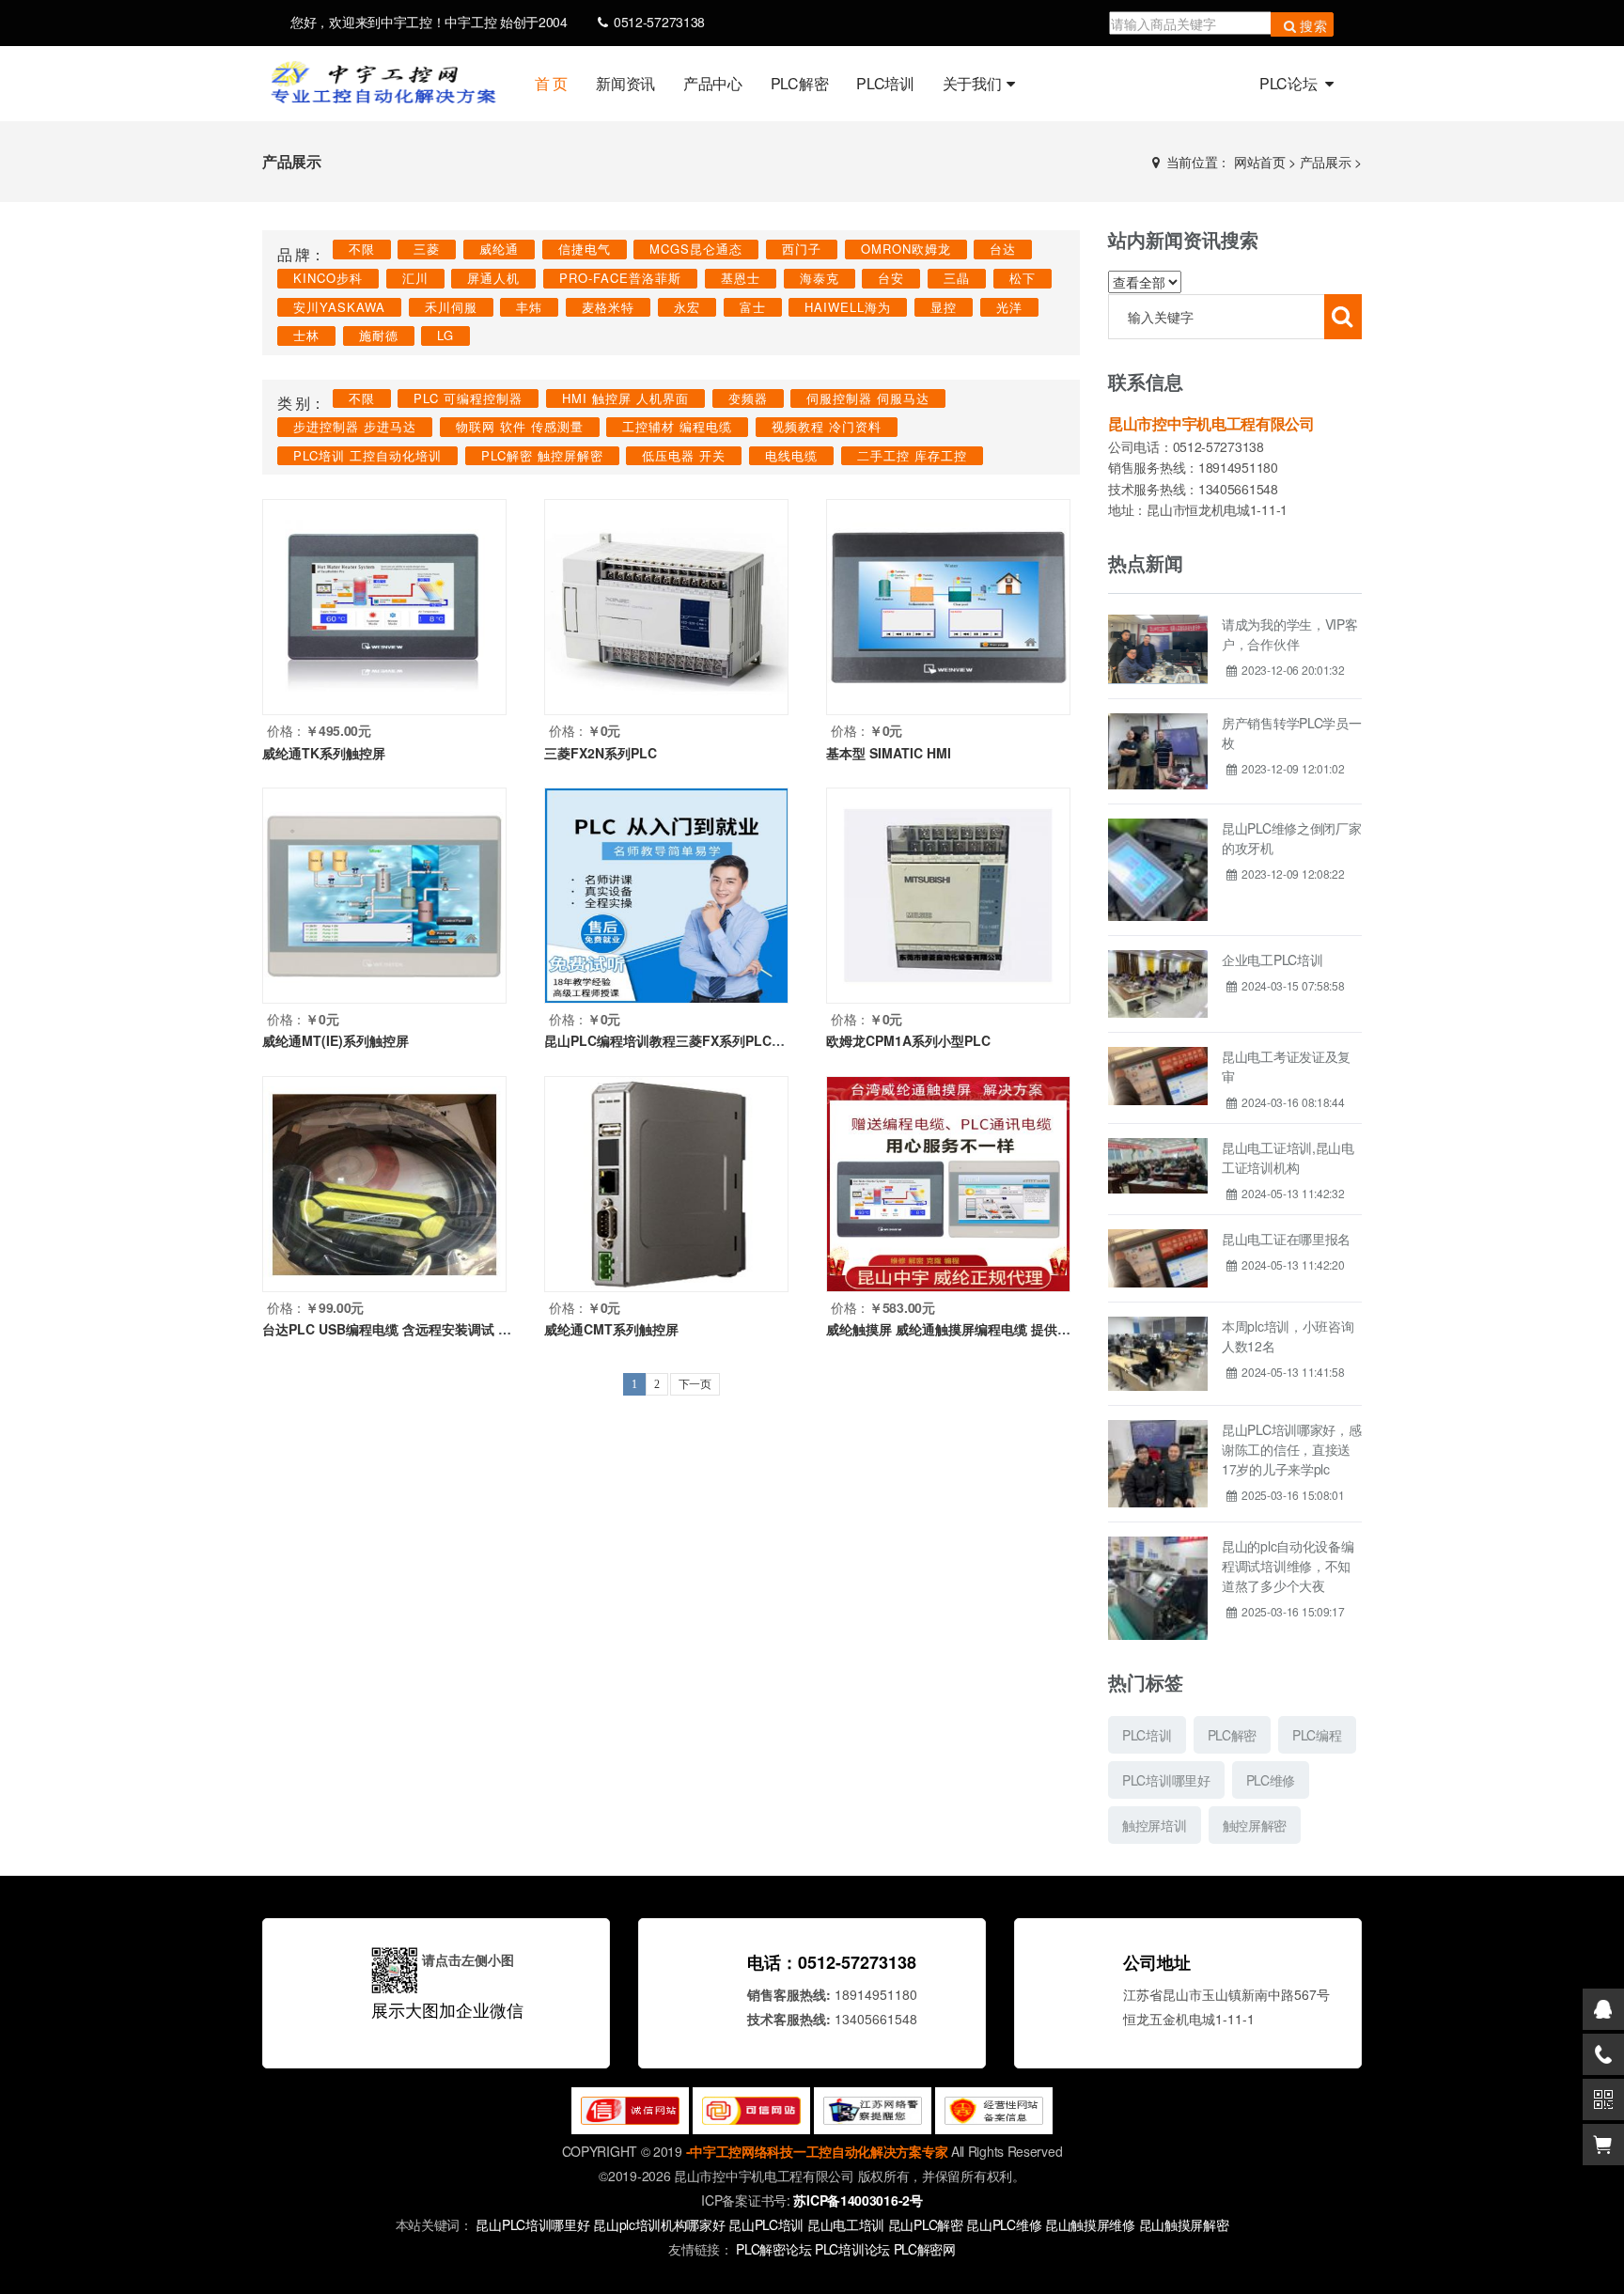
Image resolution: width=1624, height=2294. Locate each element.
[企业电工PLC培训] (1158, 957)
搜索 (1314, 25)
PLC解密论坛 (775, 2249)
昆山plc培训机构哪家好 (659, 2224)
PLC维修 (1271, 1780)
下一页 (695, 1384)
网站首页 (1260, 162)
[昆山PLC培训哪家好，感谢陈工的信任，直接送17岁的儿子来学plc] (1158, 1427)
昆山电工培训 (846, 2224)
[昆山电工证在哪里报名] (1158, 1236)
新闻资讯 (625, 83)
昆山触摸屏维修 (1090, 2224)
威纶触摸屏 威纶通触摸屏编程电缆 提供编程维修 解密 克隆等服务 (1018, 1329)
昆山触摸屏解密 (1184, 2224)
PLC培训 (885, 83)
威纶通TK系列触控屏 (324, 753)
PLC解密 (800, 83)
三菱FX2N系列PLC (601, 753)
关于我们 (972, 83)
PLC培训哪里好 (1166, 1780)
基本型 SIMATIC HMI (889, 753)
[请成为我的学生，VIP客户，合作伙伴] (1158, 621)
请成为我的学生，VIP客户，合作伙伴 (1289, 634)
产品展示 (1326, 162)
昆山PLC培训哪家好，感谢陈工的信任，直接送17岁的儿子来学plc (1291, 1449)
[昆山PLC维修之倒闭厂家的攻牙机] (1158, 825)
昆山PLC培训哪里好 (532, 2224)
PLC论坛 (1290, 83)
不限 (362, 249)
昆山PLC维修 (1004, 2224)
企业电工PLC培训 (1272, 960)
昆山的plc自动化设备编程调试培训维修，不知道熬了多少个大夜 (1288, 1566)
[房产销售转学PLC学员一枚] (1158, 720)
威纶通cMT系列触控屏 (611, 1329)
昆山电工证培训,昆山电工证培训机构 (1288, 1157)
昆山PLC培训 (766, 2224)
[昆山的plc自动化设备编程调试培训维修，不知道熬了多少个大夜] (1158, 1543)
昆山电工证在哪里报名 (1286, 1239)
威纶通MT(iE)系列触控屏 (336, 1040)
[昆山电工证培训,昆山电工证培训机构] (1158, 1145)
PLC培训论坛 (854, 2249)
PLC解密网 (925, 2249)
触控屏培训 (1155, 1825)
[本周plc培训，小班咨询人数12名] (1158, 1323)
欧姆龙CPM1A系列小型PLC (908, 1040)
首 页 (551, 83)
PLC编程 (1317, 1735)
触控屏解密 (1255, 1825)
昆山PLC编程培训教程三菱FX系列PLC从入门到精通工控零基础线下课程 (757, 1040)
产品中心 (713, 83)
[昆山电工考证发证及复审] (1158, 1053)
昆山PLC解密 (926, 2224)
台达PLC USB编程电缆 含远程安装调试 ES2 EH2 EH (418, 1329)
